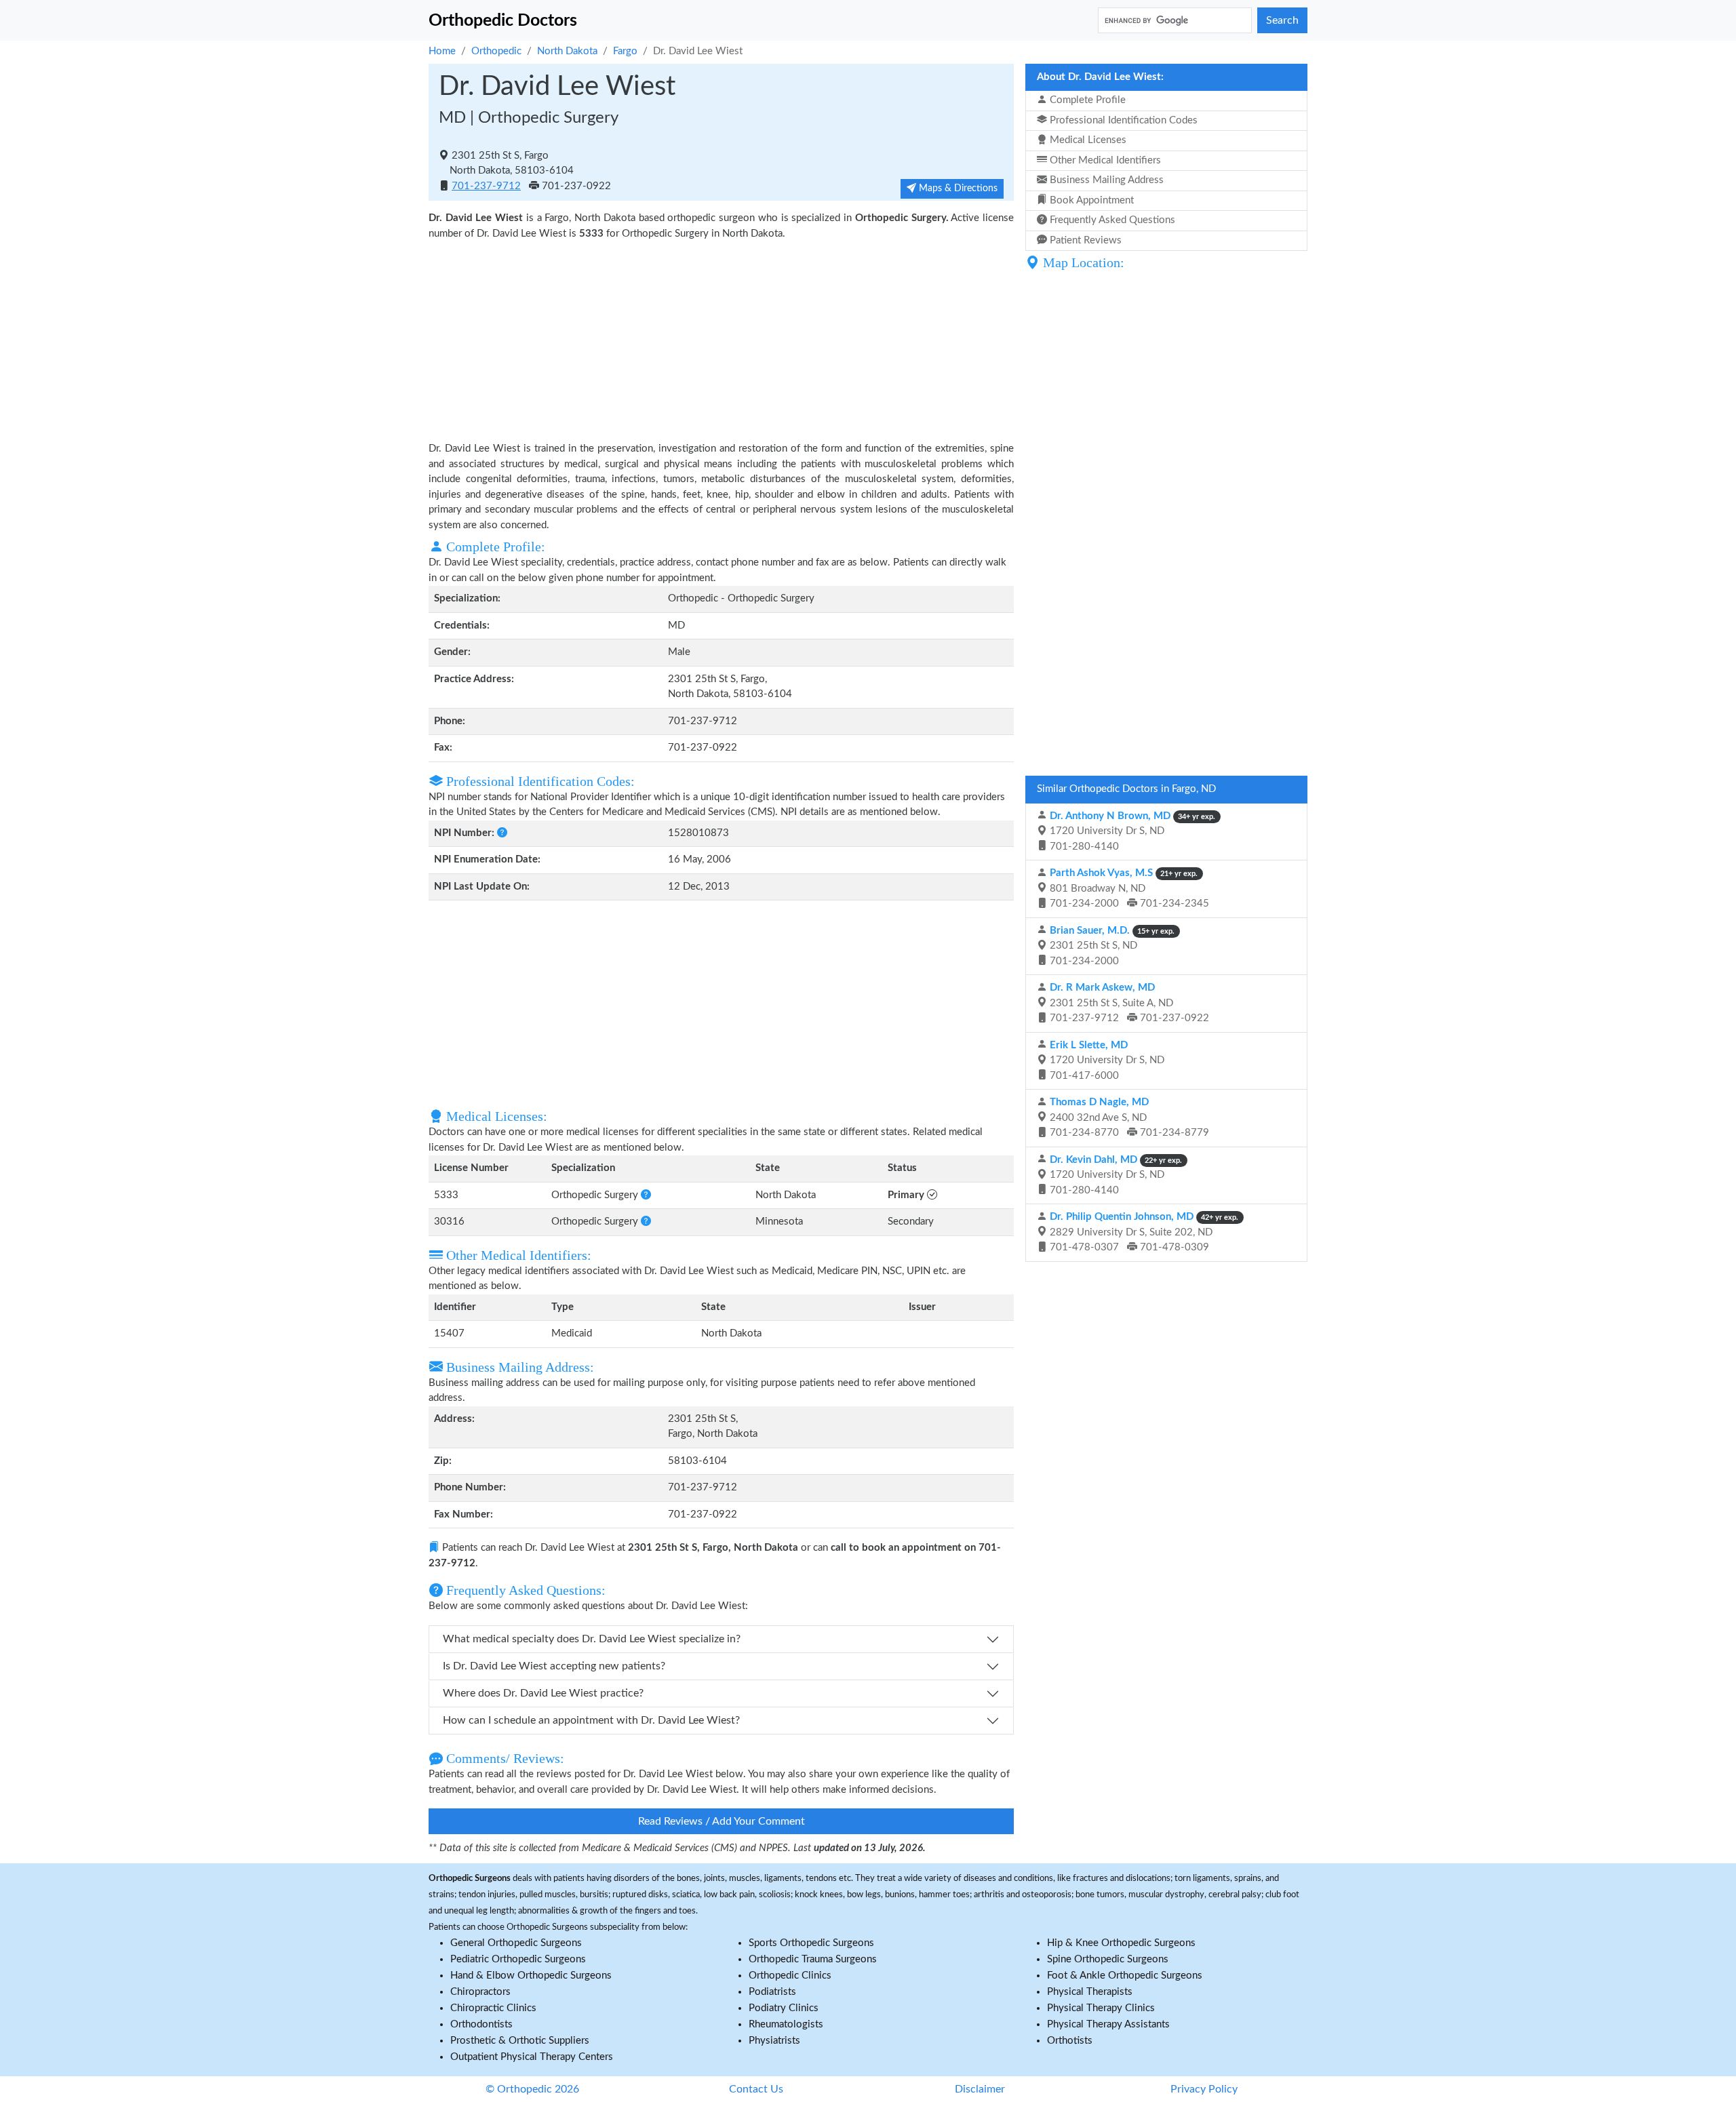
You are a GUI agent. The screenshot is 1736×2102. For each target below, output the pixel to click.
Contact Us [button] (756, 2089)
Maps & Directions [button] (957, 189)
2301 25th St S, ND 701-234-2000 (1111, 946)
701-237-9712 (486, 186)
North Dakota (567, 51)
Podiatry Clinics (784, 2008)
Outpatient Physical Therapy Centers (532, 2057)
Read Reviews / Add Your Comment (722, 1821)
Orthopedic (496, 51)
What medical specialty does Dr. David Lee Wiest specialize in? (592, 1639)
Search (1282, 20)
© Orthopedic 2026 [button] (532, 2089)
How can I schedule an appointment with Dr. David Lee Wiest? (591, 1720)
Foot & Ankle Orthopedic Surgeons (1125, 1976)
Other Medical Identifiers (1104, 160)
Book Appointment (1090, 200)
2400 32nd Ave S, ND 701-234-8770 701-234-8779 (1128, 1117)
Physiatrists (774, 2041)
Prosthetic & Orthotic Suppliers (520, 2041)
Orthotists (1070, 2041)
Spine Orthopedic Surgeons (1108, 1959)
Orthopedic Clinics (790, 1976)
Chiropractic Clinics (493, 2008)
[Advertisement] (721, 340)
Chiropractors (480, 1992)
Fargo (625, 51)
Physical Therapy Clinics (1101, 2008)
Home (442, 51)
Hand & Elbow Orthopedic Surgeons (531, 1976)
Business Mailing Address (1105, 180)
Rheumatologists (786, 2024)
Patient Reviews (1084, 240)
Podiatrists (772, 1992)
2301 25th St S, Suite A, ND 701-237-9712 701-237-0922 (1128, 1003)
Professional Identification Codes (1122, 120)
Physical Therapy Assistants (1108, 2024)
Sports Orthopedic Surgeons (811, 1943)
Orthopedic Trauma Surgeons (813, 1959)
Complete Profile (1086, 100)
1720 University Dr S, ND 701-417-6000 (1106, 1060)
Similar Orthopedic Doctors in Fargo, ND (1126, 789)
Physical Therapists (1090, 1992)
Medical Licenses (1087, 140)
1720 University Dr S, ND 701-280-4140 (1131, 831)
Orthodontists (481, 2024)
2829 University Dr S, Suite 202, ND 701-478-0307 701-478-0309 (1143, 1232)
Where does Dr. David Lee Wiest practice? (543, 1693)
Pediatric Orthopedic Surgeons (518, 1959)
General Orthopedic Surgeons (516, 1943)
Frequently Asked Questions (1111, 220)
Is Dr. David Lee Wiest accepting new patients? (554, 1666)
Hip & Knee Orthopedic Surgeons (1121, 1943)
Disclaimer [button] (980, 2089)
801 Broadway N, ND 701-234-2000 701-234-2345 (1128, 888)
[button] (502, 833)
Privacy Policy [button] (1204, 2089)
